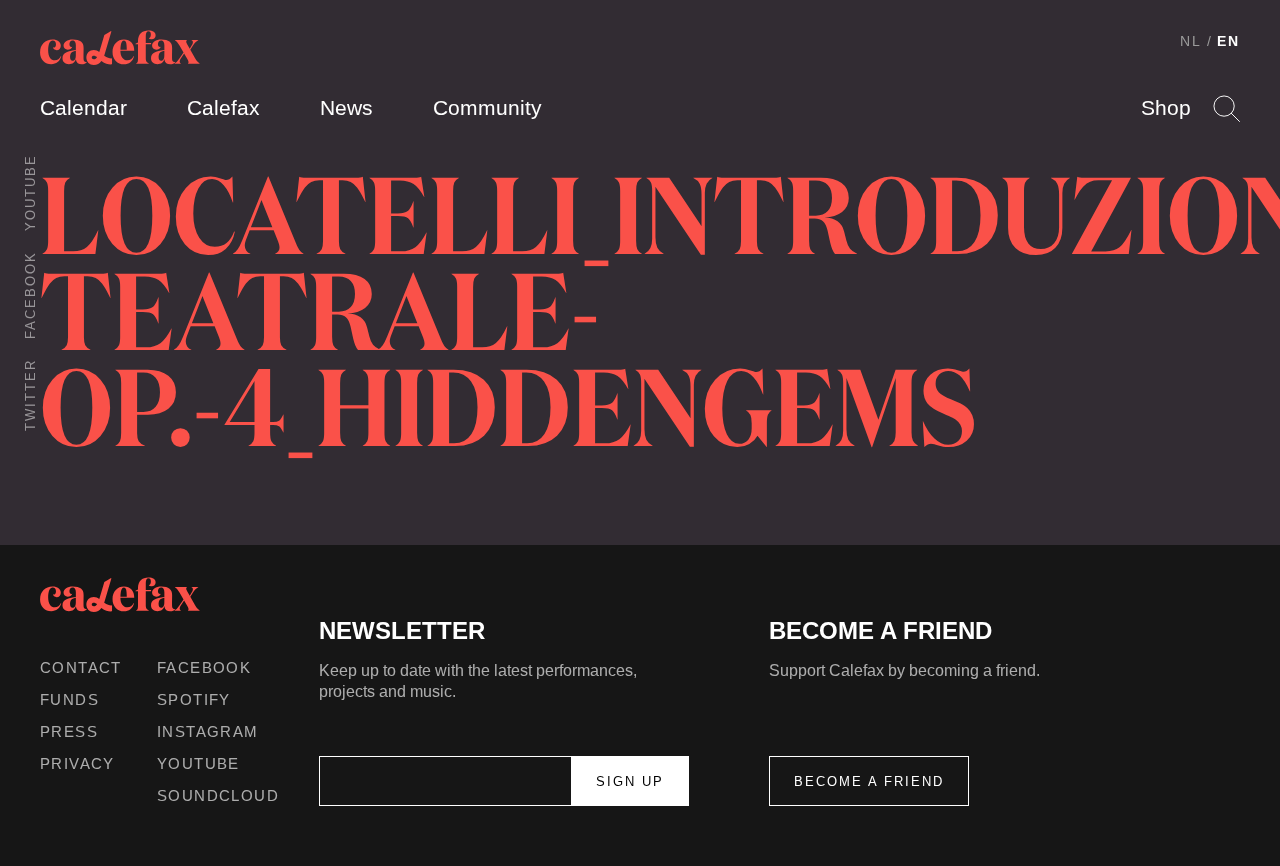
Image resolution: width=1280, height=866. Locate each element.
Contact (81, 667)
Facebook (30, 295)
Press (69, 731)
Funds (69, 699)
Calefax (223, 107)
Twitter (30, 395)
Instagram (208, 731)
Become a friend (869, 781)
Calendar (83, 107)
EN (1228, 41)
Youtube (30, 192)
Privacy (77, 763)
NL (1191, 41)
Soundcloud (218, 795)
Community (487, 107)
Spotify (194, 699)
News (346, 107)
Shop (1166, 107)
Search (1226, 108)
